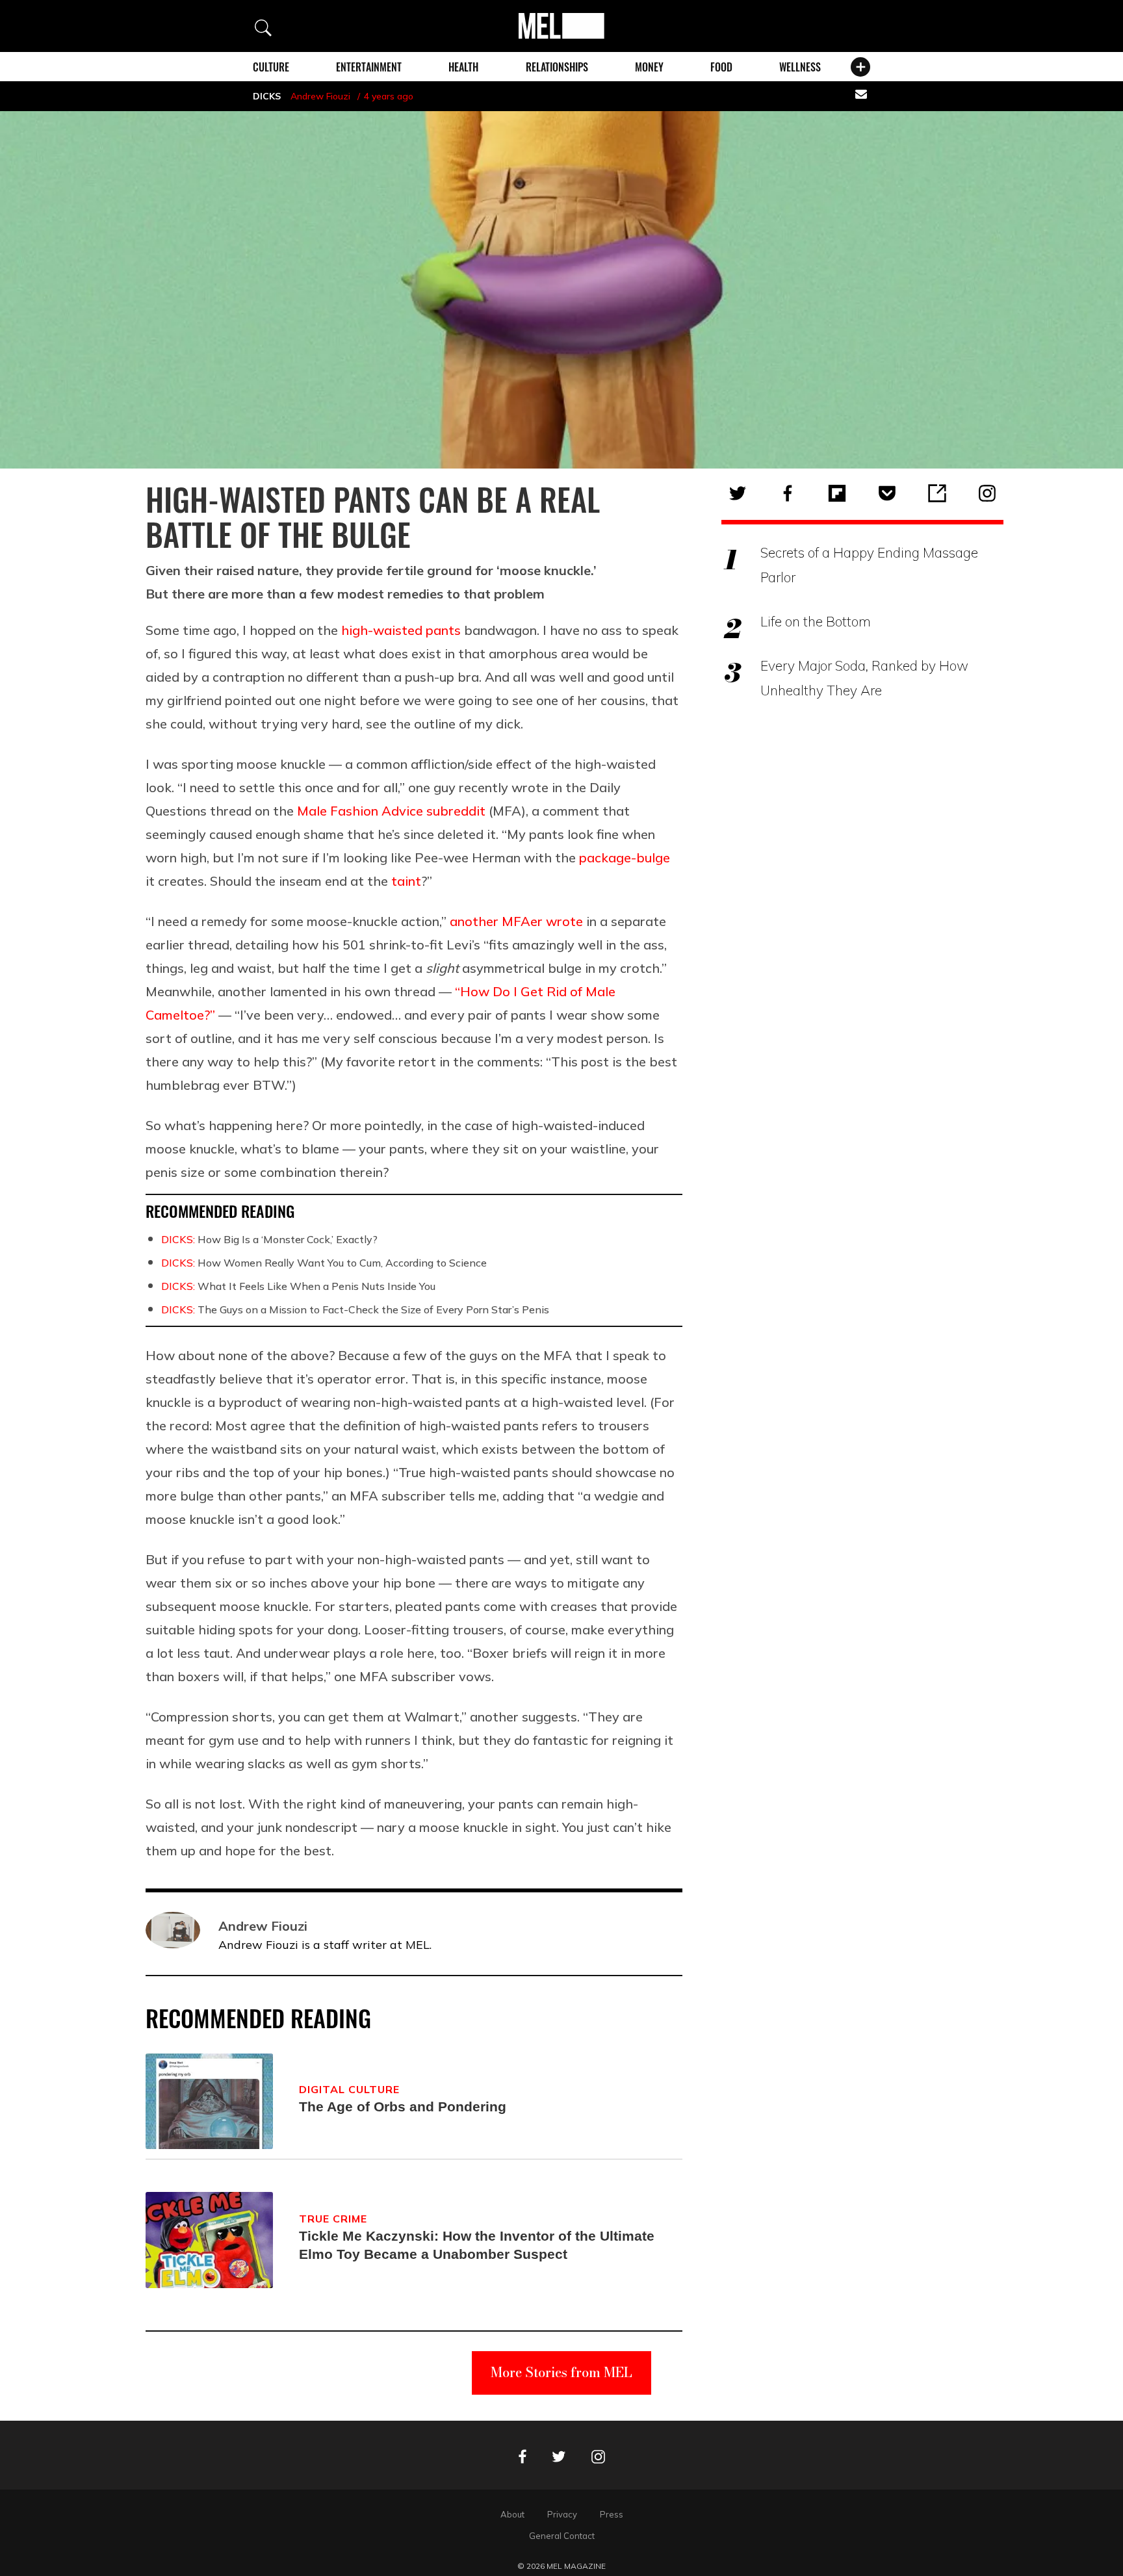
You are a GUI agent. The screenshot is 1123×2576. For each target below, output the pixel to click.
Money (649, 67)
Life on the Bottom (816, 621)
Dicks (267, 96)
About (512, 2514)
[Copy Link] (937, 493)
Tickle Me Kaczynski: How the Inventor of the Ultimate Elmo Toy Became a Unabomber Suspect (477, 2245)
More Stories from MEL (561, 2372)
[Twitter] (738, 493)
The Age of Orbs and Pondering (403, 2106)
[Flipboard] (837, 493)
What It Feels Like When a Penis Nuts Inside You (298, 1286)
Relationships (557, 67)
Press (612, 2514)
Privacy (562, 2514)
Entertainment (369, 67)
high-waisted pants (401, 630)
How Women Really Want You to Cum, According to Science (324, 1263)
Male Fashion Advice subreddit (391, 811)
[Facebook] (788, 493)
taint (406, 881)
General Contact (562, 2536)
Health (463, 67)
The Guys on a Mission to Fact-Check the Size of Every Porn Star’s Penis (355, 1309)
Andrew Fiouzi (320, 96)
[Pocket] (887, 493)
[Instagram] (987, 493)
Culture (271, 67)
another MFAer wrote (516, 921)
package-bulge (625, 857)
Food (721, 67)
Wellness (800, 67)
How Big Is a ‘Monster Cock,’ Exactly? (269, 1239)
